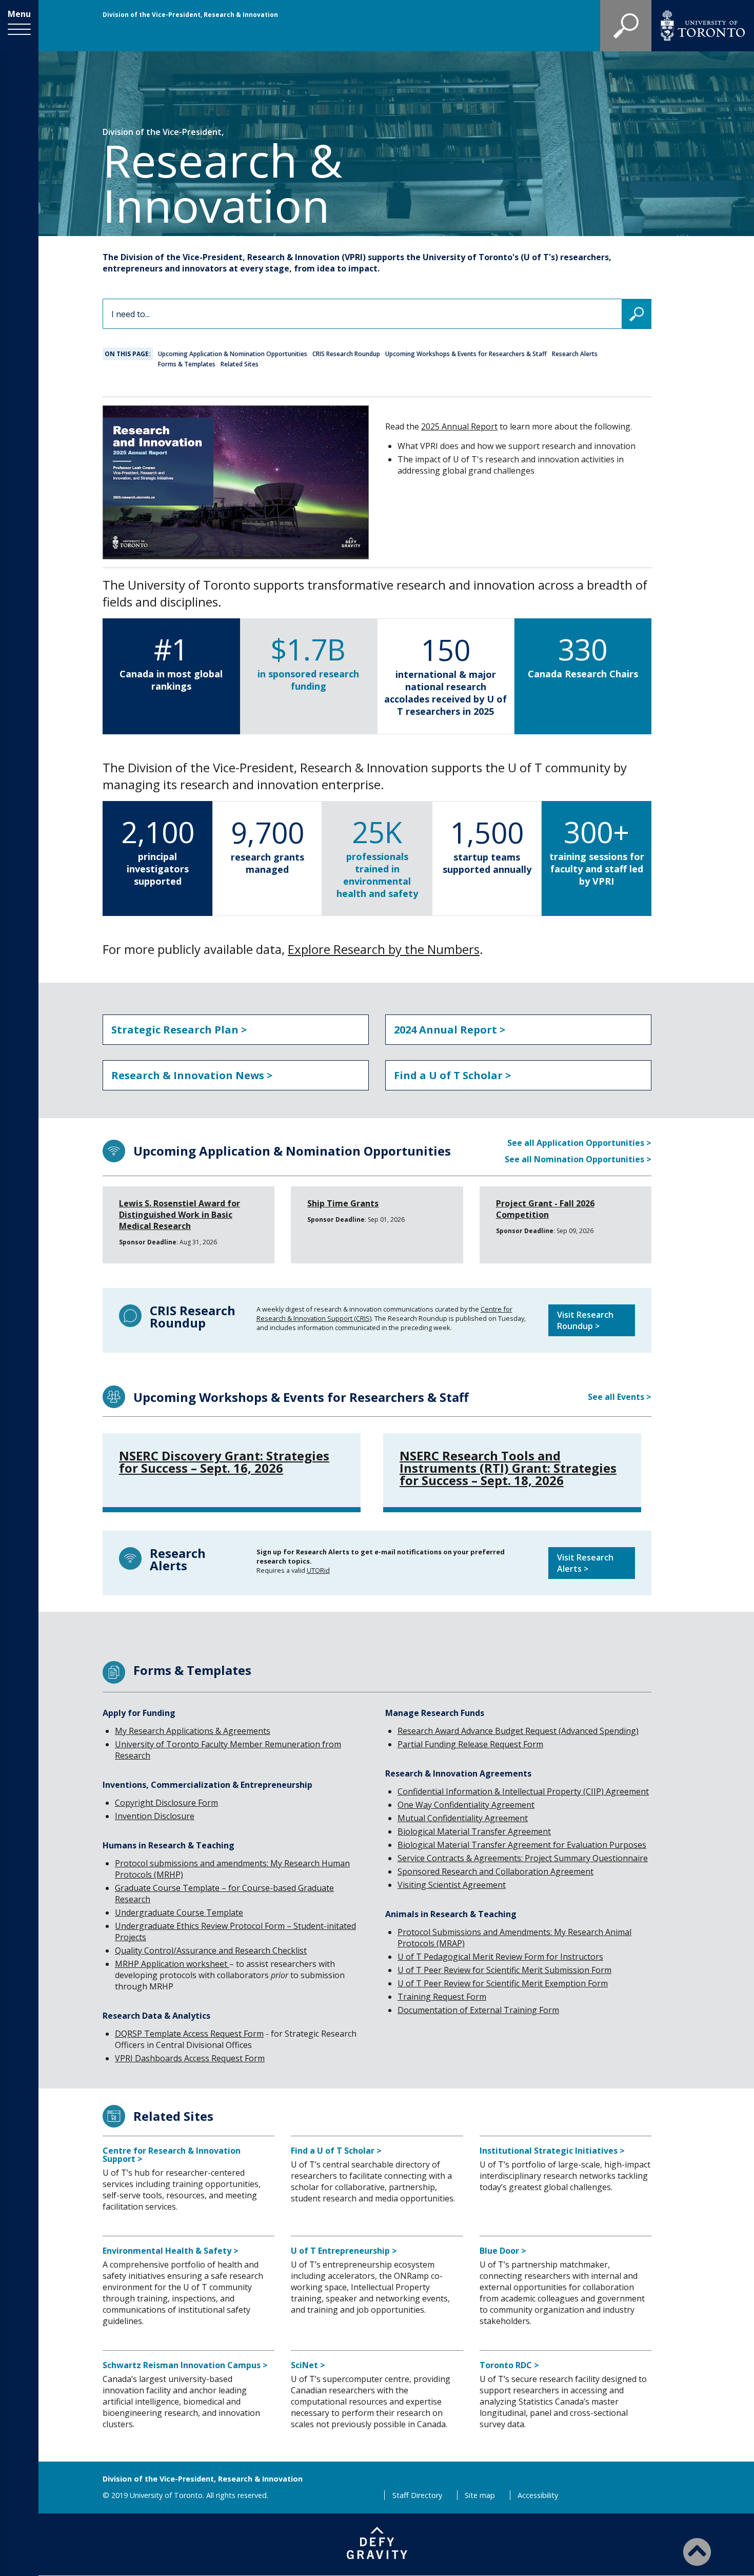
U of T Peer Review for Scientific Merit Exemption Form (503, 1983)
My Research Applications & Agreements (193, 1731)
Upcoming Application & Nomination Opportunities (233, 354)
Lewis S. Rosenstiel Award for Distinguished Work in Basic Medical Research (180, 1215)
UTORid (318, 1570)
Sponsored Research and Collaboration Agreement (495, 1871)
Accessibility (538, 2495)
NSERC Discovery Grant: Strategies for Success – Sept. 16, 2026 (224, 1462)
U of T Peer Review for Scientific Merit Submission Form (504, 1970)
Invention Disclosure (155, 1816)
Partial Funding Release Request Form (470, 1744)
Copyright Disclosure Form (166, 1803)
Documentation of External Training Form (478, 2010)
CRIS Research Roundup (346, 354)
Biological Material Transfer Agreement (474, 1831)
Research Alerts (575, 354)
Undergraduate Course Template (179, 1913)
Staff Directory (417, 2495)
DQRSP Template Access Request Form (189, 2034)
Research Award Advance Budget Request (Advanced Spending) (518, 1731)
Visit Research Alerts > (585, 1563)
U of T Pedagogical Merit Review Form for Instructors (500, 1957)
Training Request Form (442, 1997)
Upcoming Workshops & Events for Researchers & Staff (466, 354)
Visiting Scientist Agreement (452, 1885)
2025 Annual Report (459, 426)
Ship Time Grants (343, 1203)
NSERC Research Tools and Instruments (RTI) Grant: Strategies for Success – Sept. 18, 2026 (508, 1468)
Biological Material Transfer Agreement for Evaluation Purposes (522, 1845)
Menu (19, 14)
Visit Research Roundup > (585, 1320)
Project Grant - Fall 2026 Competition (545, 1209)
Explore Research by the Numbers (384, 949)
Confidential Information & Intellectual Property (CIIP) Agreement (523, 1791)
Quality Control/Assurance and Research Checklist (211, 1950)
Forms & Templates (187, 364)
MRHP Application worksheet (172, 1964)
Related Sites (240, 364)
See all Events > (620, 1397)
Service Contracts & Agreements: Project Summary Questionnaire (523, 1858)
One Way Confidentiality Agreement (466, 1805)
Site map (480, 2495)
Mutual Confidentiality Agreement (463, 1818)
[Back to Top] (697, 2551)
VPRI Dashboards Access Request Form (190, 2058)
